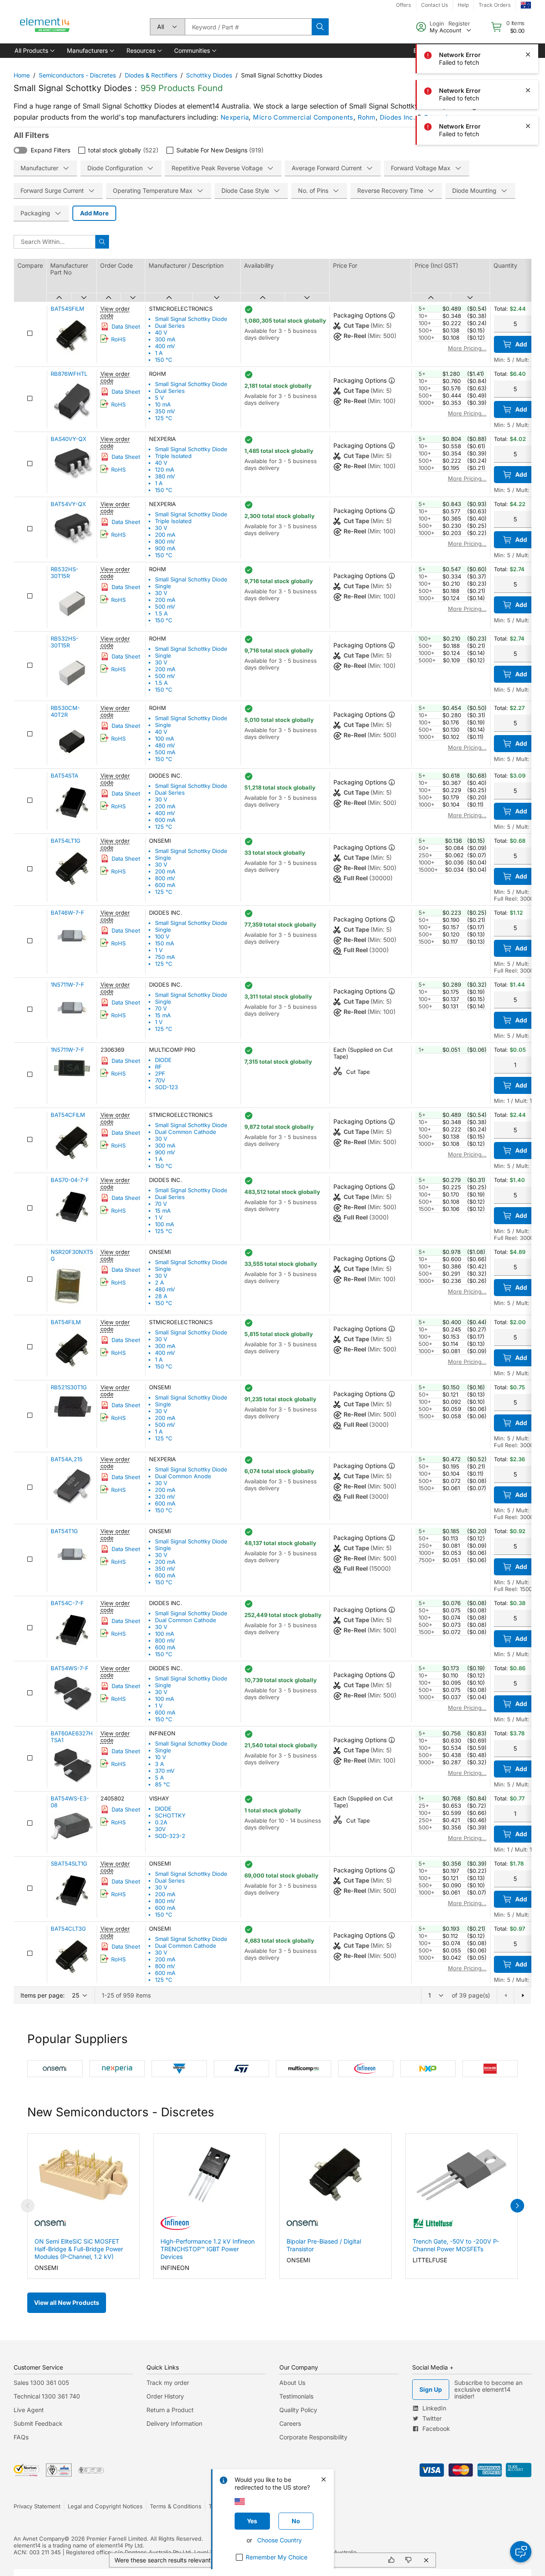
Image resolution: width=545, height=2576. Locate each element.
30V (160, 1829)
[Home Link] (45, 27)
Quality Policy (298, 2410)
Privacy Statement (37, 2506)
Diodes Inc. (397, 117)
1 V (159, 950)
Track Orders (495, 5)
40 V (161, 332)
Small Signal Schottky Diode (191, 319)
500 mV (165, 607)
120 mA (165, 469)
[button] (34, 51)
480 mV (165, 745)
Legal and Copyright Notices (105, 2506)
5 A (159, 1777)
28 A (161, 1296)
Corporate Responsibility (313, 2437)
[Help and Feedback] (521, 2552)
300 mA (165, 339)
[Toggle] (20, 150)
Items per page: (43, 1995)
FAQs (21, 2437)
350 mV (165, 411)
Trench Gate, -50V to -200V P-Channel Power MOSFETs (456, 2245)
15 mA (163, 1015)
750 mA (165, 957)
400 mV (165, 346)
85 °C (163, 1784)
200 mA (165, 535)
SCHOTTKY (170, 1815)
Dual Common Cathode (186, 1132)
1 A (159, 353)
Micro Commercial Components (303, 117)
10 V (161, 1757)
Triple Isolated (173, 456)
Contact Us (435, 5)
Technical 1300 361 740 (47, 2396)
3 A (159, 1764)
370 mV (165, 1771)
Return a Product (170, 2410)
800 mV (165, 541)
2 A (159, 1282)
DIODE (163, 1060)
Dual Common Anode (183, 1476)
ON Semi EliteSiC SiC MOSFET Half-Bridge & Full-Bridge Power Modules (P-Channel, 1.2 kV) (79, 2249)
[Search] (320, 27)
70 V (161, 1008)
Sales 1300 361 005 (41, 2383)
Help (463, 5)
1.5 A (161, 613)
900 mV (165, 1152)
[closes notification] (528, 54)
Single (163, 586)
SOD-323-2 (170, 1836)
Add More (94, 213)
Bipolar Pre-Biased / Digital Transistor (324, 2245)
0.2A (161, 1822)
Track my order (168, 2383)
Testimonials (296, 2396)
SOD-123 (166, 1087)
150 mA (165, 943)
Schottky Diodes (209, 75)
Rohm (367, 117)
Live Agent (29, 2410)
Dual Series (170, 326)
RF (158, 1067)
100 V (162, 936)
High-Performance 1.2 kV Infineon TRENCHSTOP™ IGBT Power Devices (208, 2249)
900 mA (165, 548)
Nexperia (235, 117)
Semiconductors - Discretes (77, 75)
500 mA (165, 752)
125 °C (164, 418)
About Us (292, 2383)
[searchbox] (248, 27)
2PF (160, 1073)
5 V (159, 398)
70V (160, 1080)
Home (22, 75)
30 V (161, 528)
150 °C (164, 360)
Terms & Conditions (176, 2506)
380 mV (165, 476)
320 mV (165, 1497)
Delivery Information (174, 2423)
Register (459, 23)
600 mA (165, 820)
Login (437, 23)
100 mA (165, 738)
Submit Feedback (38, 2423)
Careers (290, 2423)
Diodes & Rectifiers (151, 75)
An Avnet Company (39, 2539)
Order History (165, 2396)
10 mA (163, 404)
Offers (403, 5)
